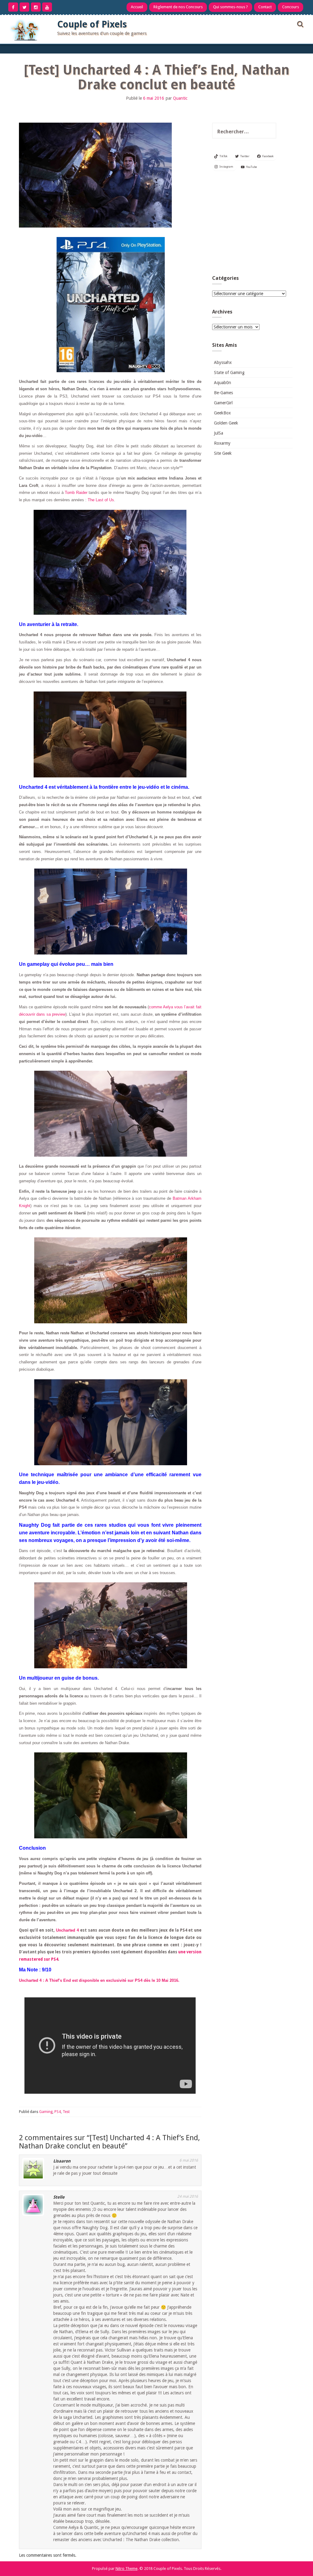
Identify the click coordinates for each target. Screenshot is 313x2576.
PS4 (58, 2112)
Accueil (137, 7)
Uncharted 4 (67, 1930)
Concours (291, 7)
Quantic (180, 98)
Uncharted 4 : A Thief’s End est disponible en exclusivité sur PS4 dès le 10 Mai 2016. (99, 1980)
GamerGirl (223, 403)
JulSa (219, 433)
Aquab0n (223, 383)
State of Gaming (229, 373)
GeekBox (222, 413)
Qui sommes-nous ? (230, 7)
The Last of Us (101, 500)
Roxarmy (222, 443)
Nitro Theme (127, 2569)
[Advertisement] (252, 225)
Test (66, 2112)
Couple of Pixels (92, 24)
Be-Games (223, 393)
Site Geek (223, 453)
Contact (265, 7)
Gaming (46, 2112)
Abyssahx (223, 362)
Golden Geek (226, 423)
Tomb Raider (76, 493)
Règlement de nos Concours (178, 7)
